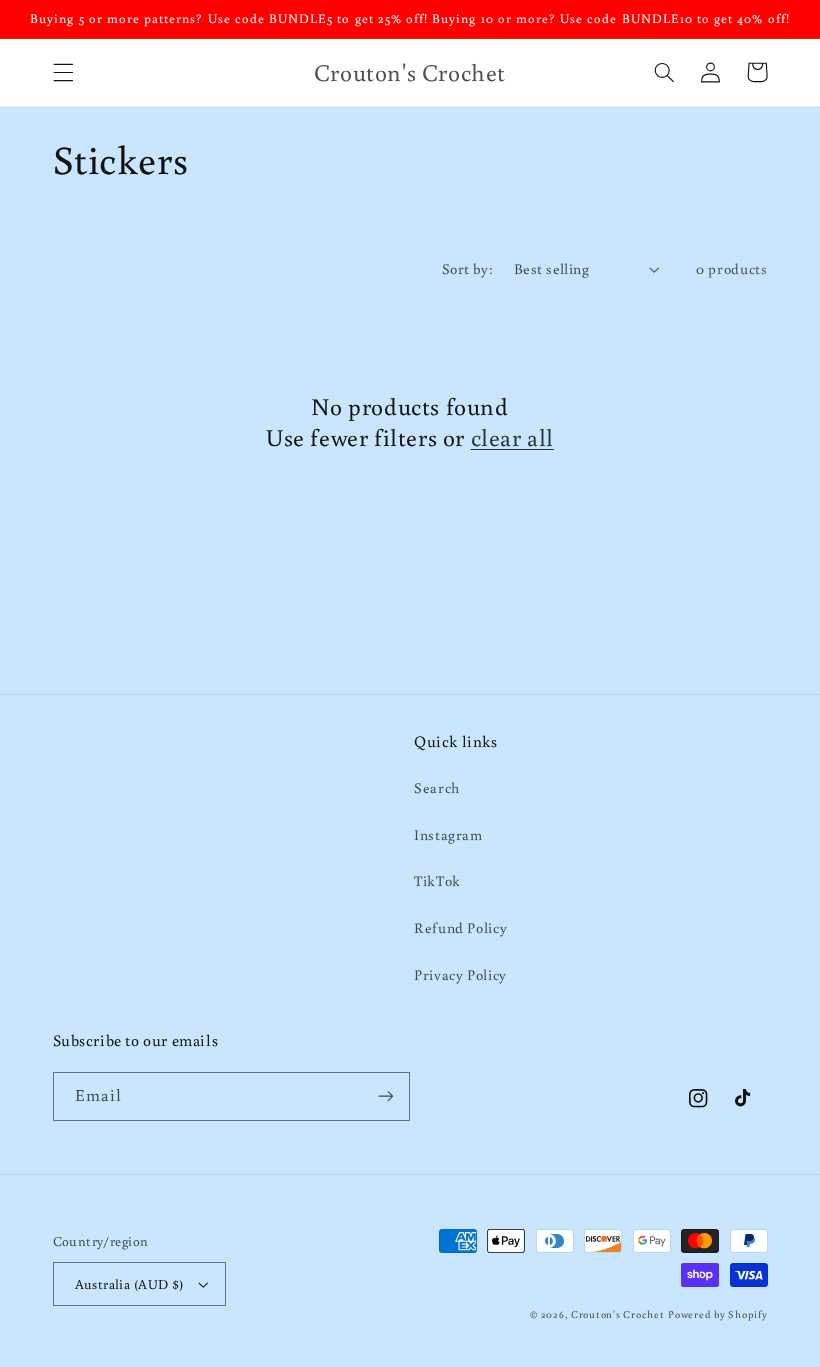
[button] (63, 72)
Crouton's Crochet (618, 1314)
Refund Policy (460, 927)
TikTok (437, 880)
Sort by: (467, 268)
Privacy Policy (460, 974)
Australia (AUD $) (129, 1284)
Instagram (448, 834)
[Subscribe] (386, 1096)
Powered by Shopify (717, 1314)
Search (437, 787)
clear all (512, 436)
